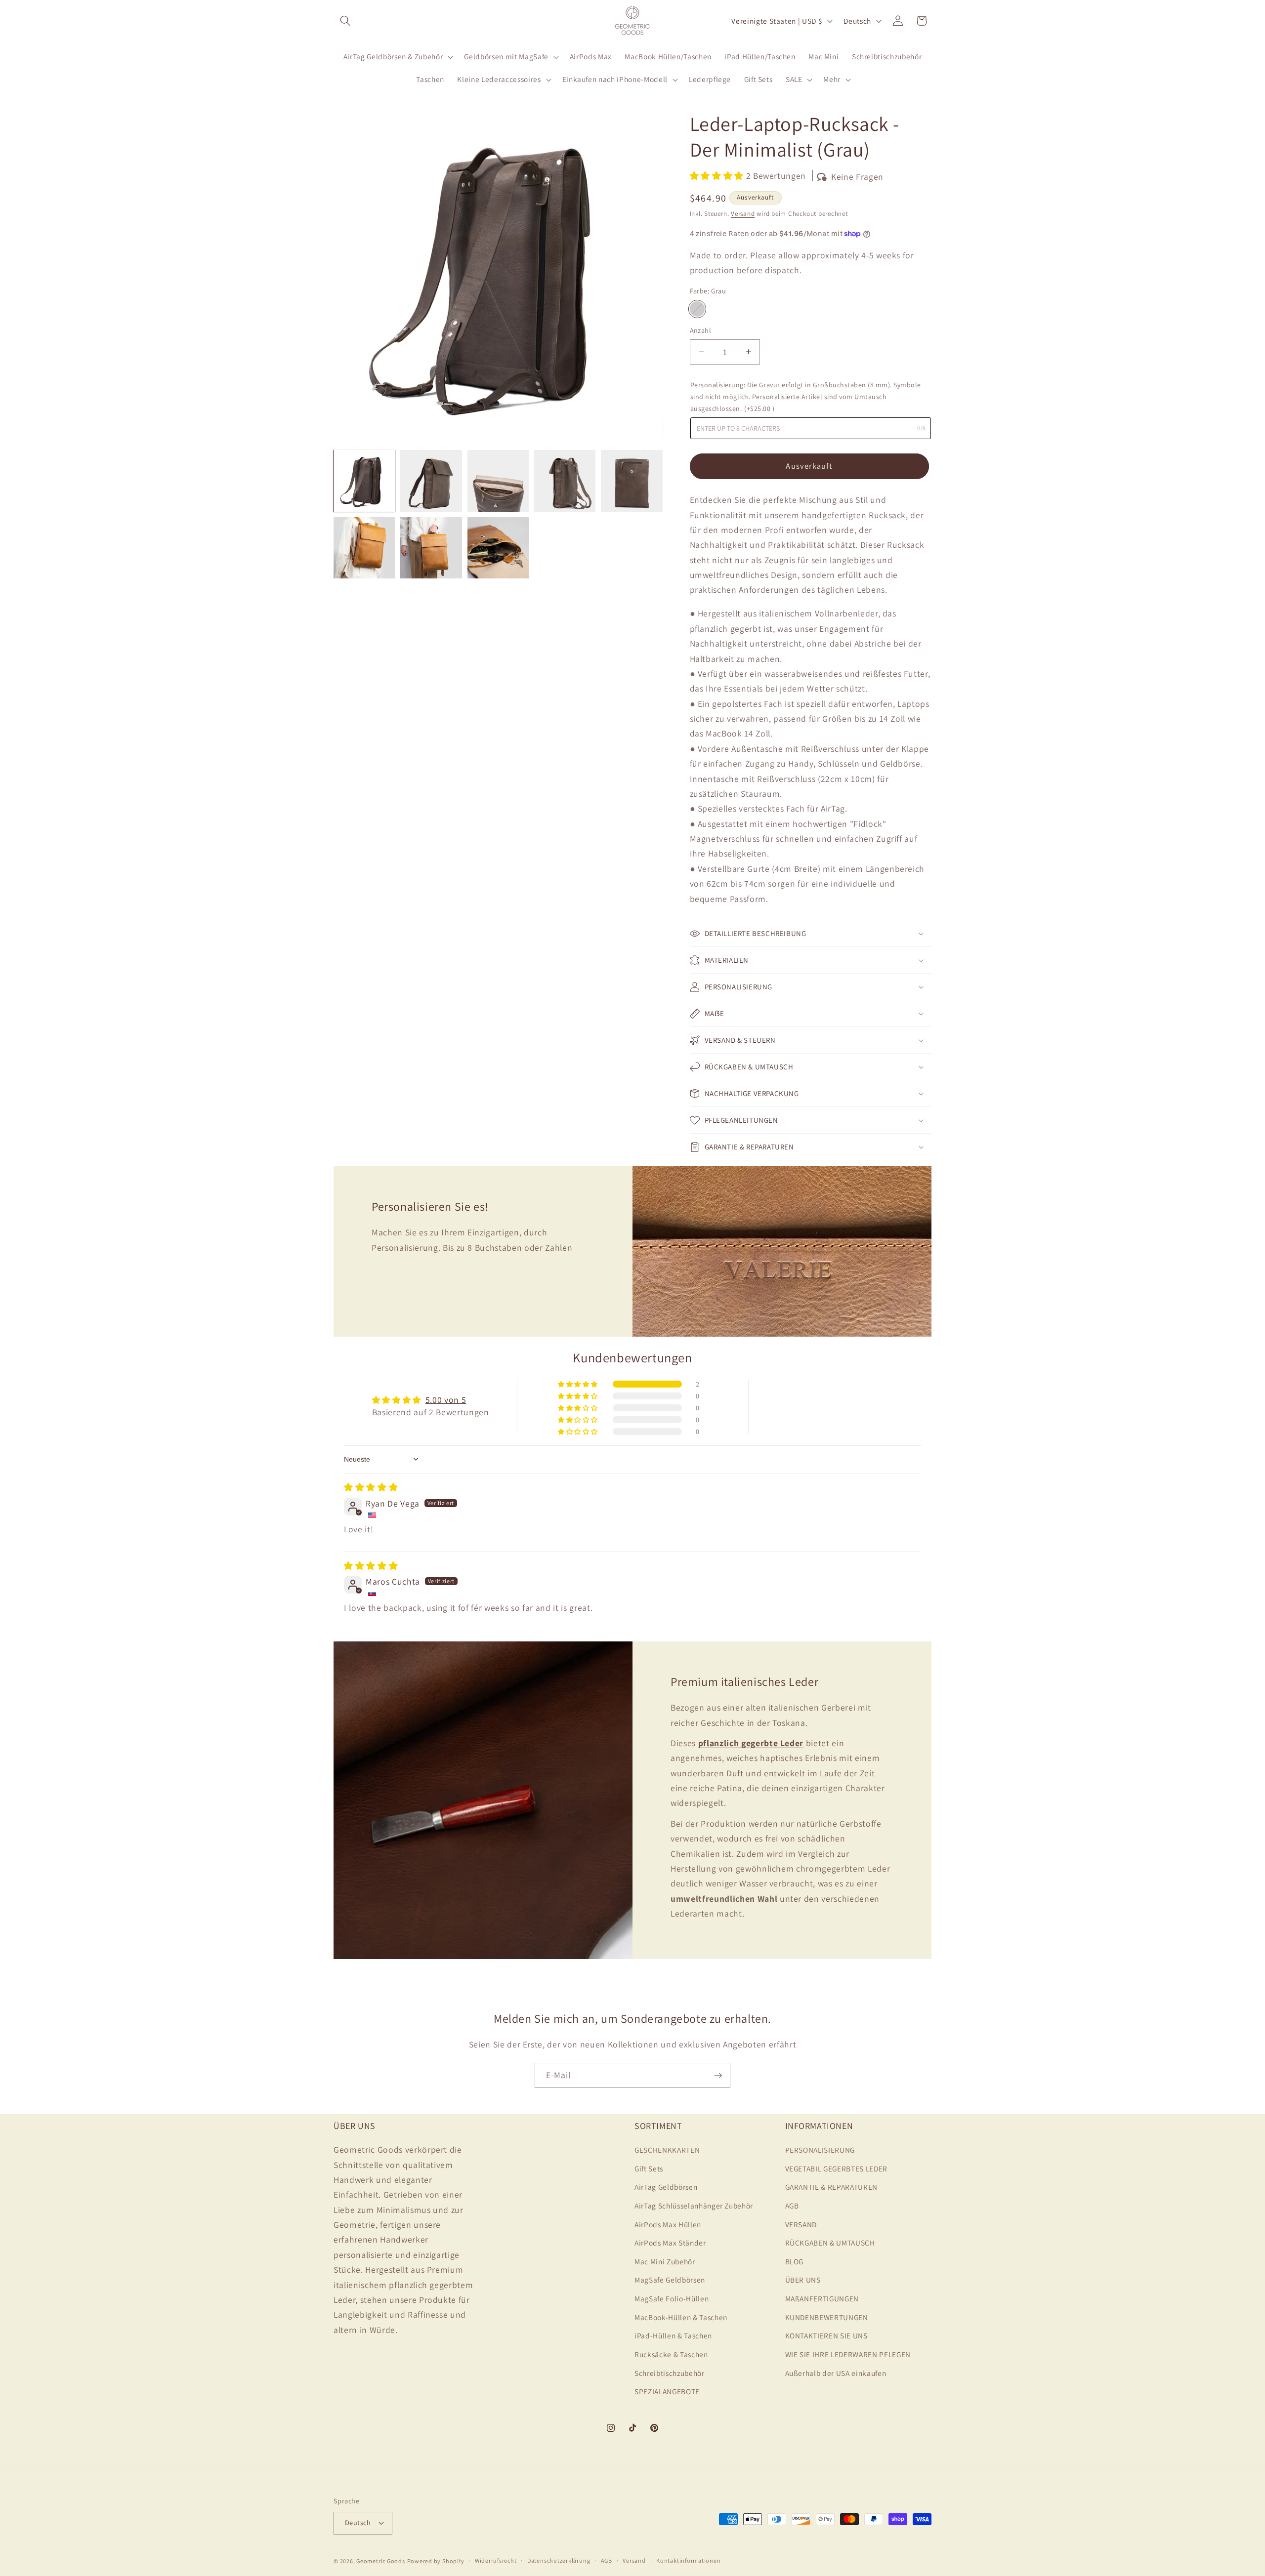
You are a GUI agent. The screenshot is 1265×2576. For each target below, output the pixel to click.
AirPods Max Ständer (670, 2243)
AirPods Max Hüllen (668, 2224)
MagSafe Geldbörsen (670, 2280)
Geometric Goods (381, 2561)
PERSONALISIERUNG (820, 2150)
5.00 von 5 (446, 1400)
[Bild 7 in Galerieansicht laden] (431, 548)
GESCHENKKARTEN (667, 2150)
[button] (345, 21)
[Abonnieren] (718, 2076)
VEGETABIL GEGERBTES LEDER (837, 2168)
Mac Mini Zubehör (665, 2261)
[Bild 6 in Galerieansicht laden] (364, 548)
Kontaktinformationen (688, 2560)
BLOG (795, 2261)
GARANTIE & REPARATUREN (832, 2187)
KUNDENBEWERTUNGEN (827, 2317)
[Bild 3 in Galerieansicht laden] (498, 481)
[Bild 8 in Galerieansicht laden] (498, 548)
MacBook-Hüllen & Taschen (681, 2317)
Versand (743, 214)
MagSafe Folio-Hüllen (672, 2298)
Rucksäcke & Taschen (671, 2354)
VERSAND (801, 2224)
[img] (371, 1487)
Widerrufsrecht (496, 2560)
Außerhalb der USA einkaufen (836, 2373)
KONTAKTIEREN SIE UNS (826, 2335)
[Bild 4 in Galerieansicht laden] (565, 481)
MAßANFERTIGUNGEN (822, 2298)
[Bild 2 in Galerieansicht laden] (431, 481)
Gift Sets (649, 2168)
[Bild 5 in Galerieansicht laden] (632, 481)
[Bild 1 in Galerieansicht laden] (364, 481)
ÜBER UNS (803, 2280)
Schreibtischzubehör (670, 2373)
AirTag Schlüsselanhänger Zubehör (694, 2206)
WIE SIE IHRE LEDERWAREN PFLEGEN (848, 2354)
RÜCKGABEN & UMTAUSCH (830, 2243)
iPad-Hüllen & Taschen (673, 2335)
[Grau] (697, 309)
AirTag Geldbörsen (666, 2187)
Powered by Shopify (436, 2561)
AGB (792, 2206)
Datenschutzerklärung (559, 2560)
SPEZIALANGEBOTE (667, 2391)
